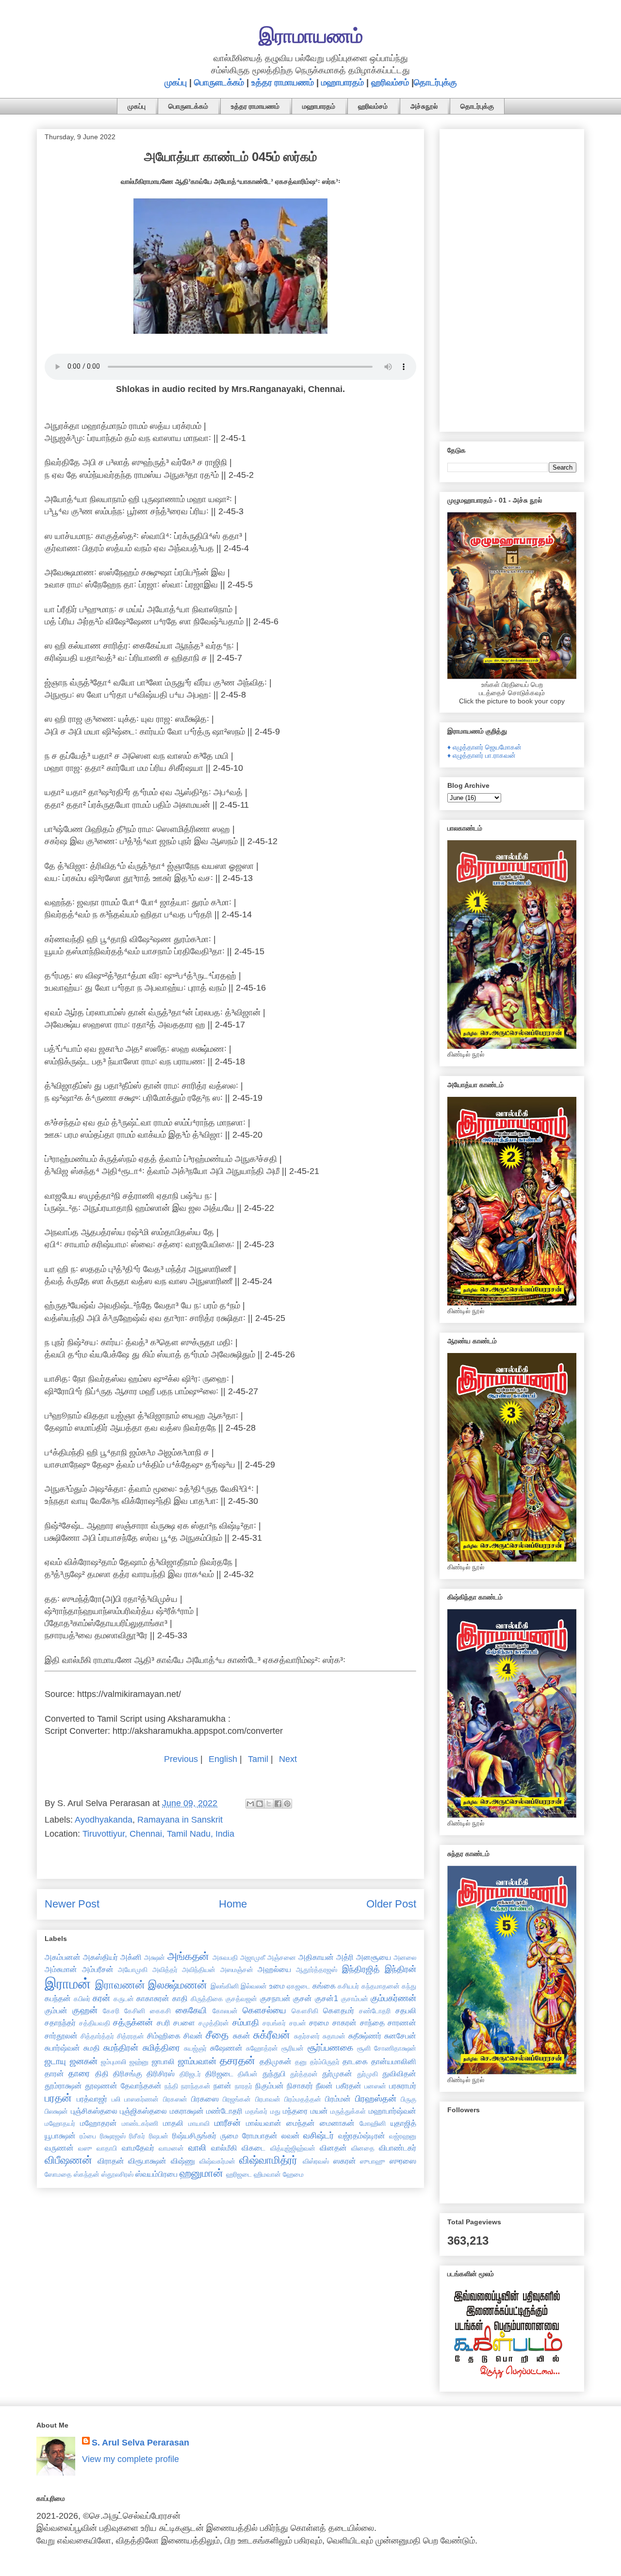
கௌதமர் (339, 2010)
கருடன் (124, 1999)
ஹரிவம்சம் (390, 82)
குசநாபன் (275, 1998)
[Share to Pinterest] (287, 1804)
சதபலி (406, 2010)
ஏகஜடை (298, 1986)
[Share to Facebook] (278, 1804)
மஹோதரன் (98, 2123)
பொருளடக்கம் (219, 82)
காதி (180, 1998)
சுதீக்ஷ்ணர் (365, 2036)
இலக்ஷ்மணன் (178, 1985)
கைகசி (160, 2011)
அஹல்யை (274, 1969)
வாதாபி (107, 2148)
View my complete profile (131, 2459)
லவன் (291, 2136)
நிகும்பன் (270, 2086)
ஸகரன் (345, 2161)
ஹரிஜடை (239, 2174)
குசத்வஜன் (241, 1999)
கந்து (409, 1986)
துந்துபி (274, 2073)
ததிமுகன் (276, 2061)
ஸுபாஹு (373, 2161)
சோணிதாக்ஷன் (395, 2048)
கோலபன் (225, 2011)
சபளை (184, 2022)
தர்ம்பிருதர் (325, 2062)
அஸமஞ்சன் (237, 1970)
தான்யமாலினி (394, 2061)
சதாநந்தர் (60, 2022)
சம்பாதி (246, 2022)
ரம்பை (88, 2136)
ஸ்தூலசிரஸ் (117, 2174)
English (223, 1759)
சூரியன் (293, 2048)
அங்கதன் (188, 1956)
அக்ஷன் (155, 1957)
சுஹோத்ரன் (262, 2048)
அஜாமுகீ (253, 1957)
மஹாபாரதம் (343, 82)
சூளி (364, 2048)
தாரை (79, 2073)
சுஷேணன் (226, 2048)
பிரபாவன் (268, 2099)
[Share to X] (269, 1804)
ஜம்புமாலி (114, 2062)
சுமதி (92, 2048)
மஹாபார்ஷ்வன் (392, 2111)
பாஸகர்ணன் (141, 2099)
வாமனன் (171, 2148)
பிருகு (409, 2099)
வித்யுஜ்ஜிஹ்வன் (293, 2148)
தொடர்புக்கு (435, 82)
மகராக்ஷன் (187, 2111)
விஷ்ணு (183, 2161)
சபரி (163, 2022)
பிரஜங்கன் (237, 2099)
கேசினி (135, 2011)
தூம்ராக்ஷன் (63, 2086)
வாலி (197, 2148)
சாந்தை (372, 2022)
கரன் (101, 1998)
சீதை (217, 2035)
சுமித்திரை (161, 2048)
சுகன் (242, 2036)
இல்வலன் (254, 1986)
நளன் (222, 2086)
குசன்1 (327, 1998)
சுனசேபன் (400, 2036)
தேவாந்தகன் (141, 2086)
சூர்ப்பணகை (330, 2048)
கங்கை (324, 1986)
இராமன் (68, 1984)
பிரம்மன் (338, 2099)
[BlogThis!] (260, 1804)
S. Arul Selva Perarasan (140, 2443)
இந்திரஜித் (361, 1969)
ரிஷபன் (159, 2136)
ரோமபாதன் (260, 2136)
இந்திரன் (400, 1969)
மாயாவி (199, 2123)
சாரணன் (402, 2022)
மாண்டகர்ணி (140, 2123)
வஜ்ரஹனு (403, 2136)
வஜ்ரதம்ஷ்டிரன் (362, 2136)
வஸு (85, 2148)
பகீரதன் (349, 2086)
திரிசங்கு (128, 2073)
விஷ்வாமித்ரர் (268, 2160)
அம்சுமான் (61, 1969)
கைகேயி (191, 2010)
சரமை (319, 2022)
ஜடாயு (55, 2061)
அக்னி (131, 1957)
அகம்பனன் (63, 1957)
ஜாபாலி (163, 2061)
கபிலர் (82, 1999)
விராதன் (111, 2161)
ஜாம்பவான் (197, 2061)
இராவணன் (120, 1985)
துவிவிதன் (399, 2073)
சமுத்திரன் (214, 2023)
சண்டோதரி (375, 2011)
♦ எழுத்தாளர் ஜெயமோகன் (484, 747)
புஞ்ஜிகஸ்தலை (143, 2111)
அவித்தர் (165, 1970)
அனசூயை (374, 1957)
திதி (102, 2073)
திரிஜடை (219, 2073)
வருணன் (59, 2148)
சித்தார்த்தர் (97, 2036)
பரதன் (58, 2098)
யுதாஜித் (403, 2123)
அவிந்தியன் (199, 1970)
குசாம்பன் (355, 1999)
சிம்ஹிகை (164, 2036)
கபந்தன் (58, 1998)
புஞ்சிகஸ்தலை (94, 2111)
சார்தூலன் (61, 2036)
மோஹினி (373, 2123)
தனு (301, 2062)
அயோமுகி (133, 1970)
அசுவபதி (225, 1957)
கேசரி (111, 2011)
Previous (181, 1759)
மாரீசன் (228, 2123)
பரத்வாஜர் (92, 2099)
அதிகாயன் (316, 1957)
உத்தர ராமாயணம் (283, 82)
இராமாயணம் (311, 36)
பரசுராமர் (403, 2086)
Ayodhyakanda (104, 1820)
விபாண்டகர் (398, 2148)
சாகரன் (344, 2022)
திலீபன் (248, 2074)
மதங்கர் (256, 2111)
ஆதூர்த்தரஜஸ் (317, 1970)
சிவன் (193, 2036)
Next (288, 1759)
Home (233, 1904)
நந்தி (171, 2086)
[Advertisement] (512, 278)
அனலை (405, 1957)
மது (275, 2111)
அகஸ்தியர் (100, 1957)
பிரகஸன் (175, 2099)
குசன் (302, 1998)
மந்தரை (295, 2111)
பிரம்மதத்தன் (303, 2099)
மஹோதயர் (60, 2123)
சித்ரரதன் (131, 2036)
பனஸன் (375, 2086)
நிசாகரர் (300, 2086)
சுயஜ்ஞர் (195, 2048)
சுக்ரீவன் (272, 2035)
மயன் (319, 2111)
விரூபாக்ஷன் (147, 2161)
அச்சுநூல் (424, 106)
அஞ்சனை (282, 1957)
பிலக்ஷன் (56, 2111)
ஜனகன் (84, 2061)
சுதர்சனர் (307, 2036)
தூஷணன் (101, 2086)
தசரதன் (237, 2061)
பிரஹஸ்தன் (376, 2099)
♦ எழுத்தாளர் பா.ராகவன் (482, 755)
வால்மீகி (224, 2148)
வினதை (363, 2148)
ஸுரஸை (403, 2161)
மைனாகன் (337, 2123)
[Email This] (250, 1804)
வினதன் (333, 2148)
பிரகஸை (205, 2099)
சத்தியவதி (95, 2023)
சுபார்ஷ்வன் (62, 2048)
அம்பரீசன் (98, 1969)
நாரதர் (244, 2086)
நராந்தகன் (196, 2086)
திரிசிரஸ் (161, 2073)
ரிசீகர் (137, 2136)
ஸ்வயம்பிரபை (156, 2174)
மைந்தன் (301, 2123)
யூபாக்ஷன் (60, 2136)
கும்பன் (56, 2010)
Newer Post (72, 1904)
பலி (116, 2099)
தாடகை (355, 2061)
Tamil (258, 1759)
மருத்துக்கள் (348, 2111)
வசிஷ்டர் (319, 2136)
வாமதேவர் (138, 2148)
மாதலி (173, 2123)
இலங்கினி (225, 1986)
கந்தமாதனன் (381, 1986)
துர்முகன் (337, 2073)
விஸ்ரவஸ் (316, 2161)
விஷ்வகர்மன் (217, 2161)
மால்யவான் (264, 2123)
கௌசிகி (305, 2011)
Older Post (391, 1904)
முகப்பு (176, 82)
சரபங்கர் (274, 2023)
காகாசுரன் (153, 1998)
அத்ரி (345, 1957)
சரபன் (298, 2023)
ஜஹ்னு (139, 2062)
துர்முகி (368, 2074)
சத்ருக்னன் (133, 2022)
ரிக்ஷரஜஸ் (113, 2136)
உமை (277, 1986)
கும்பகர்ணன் (393, 1998)
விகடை (253, 2148)
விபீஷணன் (68, 2160)
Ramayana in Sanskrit (180, 1820)
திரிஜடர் (190, 2074)
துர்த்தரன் (304, 2074)
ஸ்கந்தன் (87, 2174)
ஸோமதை (58, 2174)
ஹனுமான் (201, 2173)
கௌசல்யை (264, 2010)
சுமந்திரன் (121, 2048)
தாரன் (54, 2073)
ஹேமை (293, 2174)
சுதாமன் (334, 2036)
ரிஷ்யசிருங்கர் (194, 2136)
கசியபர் (348, 1986)
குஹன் (85, 2010)
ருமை (229, 2136)
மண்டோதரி (224, 2111)
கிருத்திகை (207, 1999)
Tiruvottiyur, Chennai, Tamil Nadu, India (158, 1834)
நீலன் (324, 2086)
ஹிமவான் (267, 2174)
